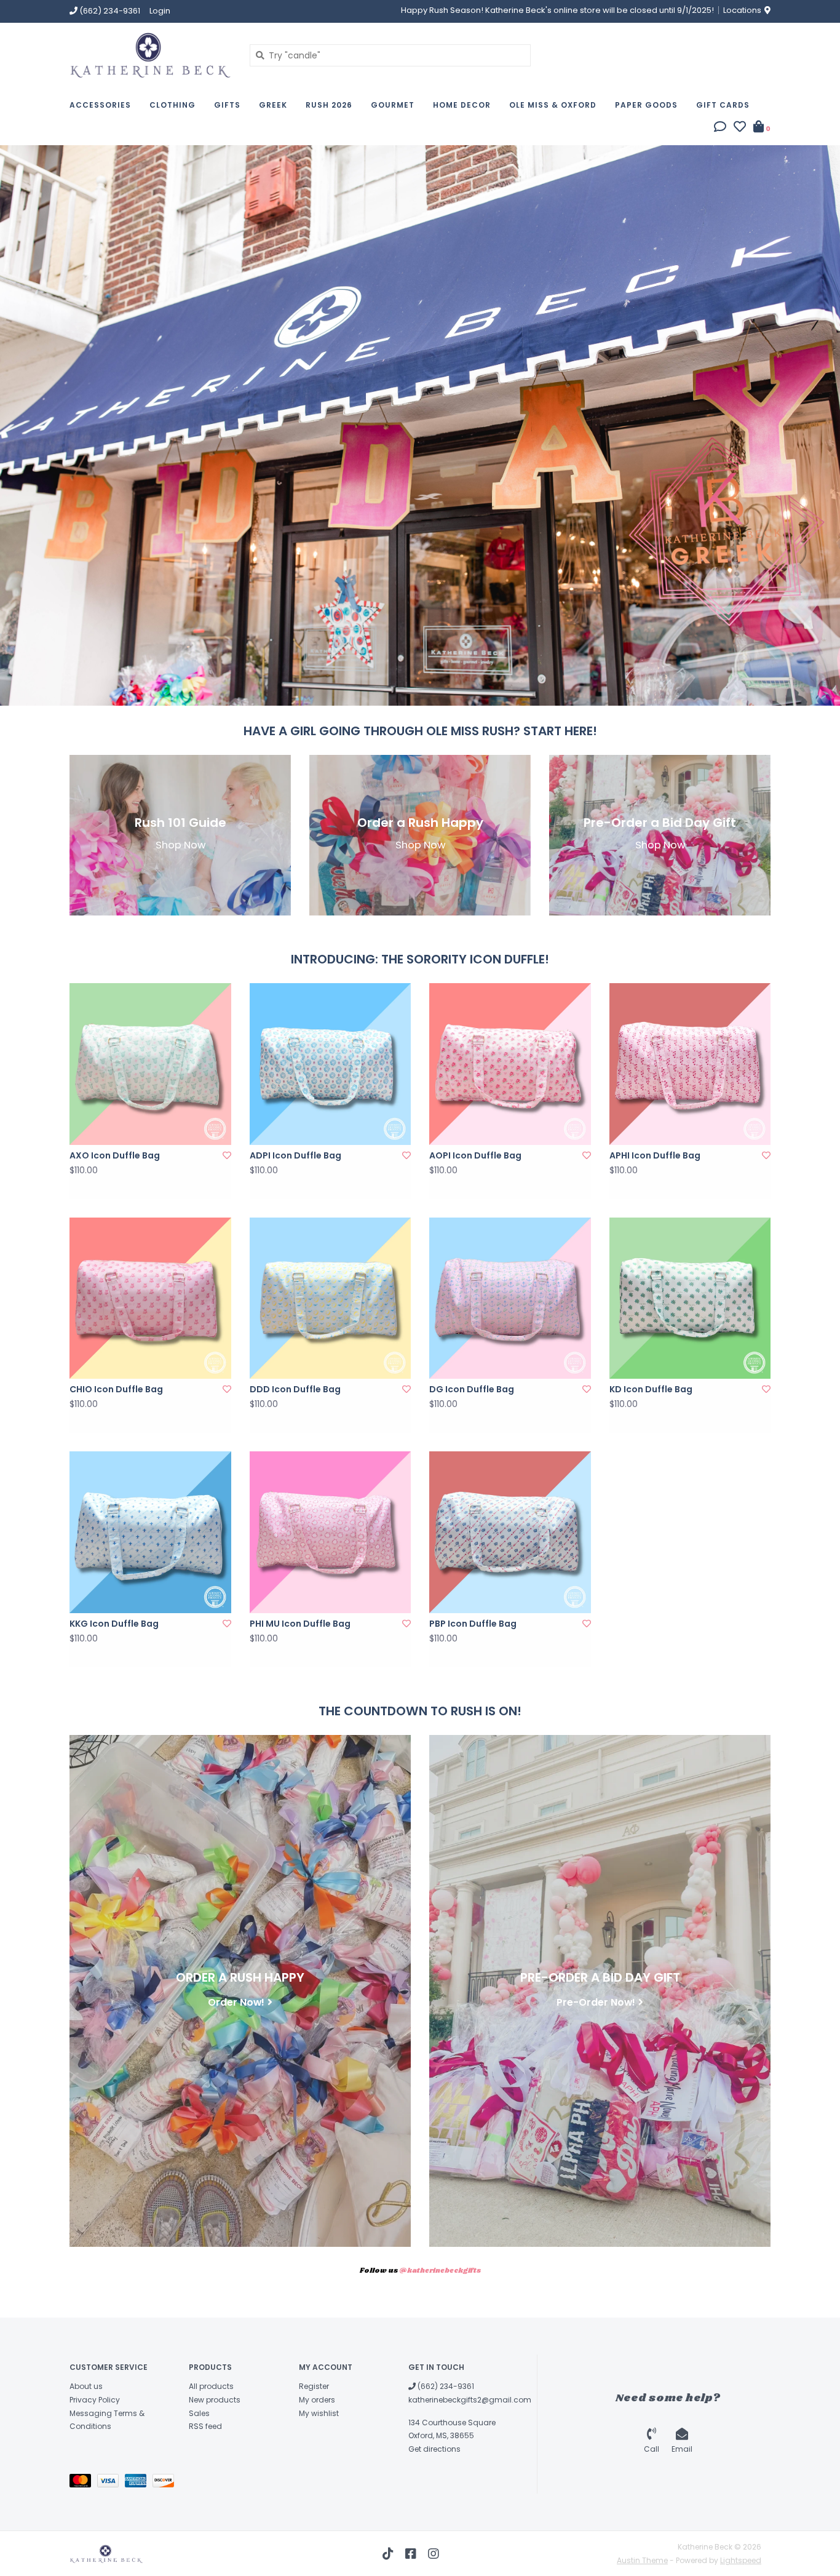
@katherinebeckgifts (440, 2271)
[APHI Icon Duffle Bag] (690, 1064)
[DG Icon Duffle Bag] (510, 1298)
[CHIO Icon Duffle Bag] (150, 1298)
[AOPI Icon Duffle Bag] (510, 1064)
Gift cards (723, 105)
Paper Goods (646, 105)
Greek (273, 105)
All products (211, 2386)
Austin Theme (642, 2560)
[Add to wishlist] (227, 1155)
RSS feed (205, 2426)
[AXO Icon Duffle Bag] (150, 1064)
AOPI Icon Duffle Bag (475, 1155)
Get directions (434, 2449)
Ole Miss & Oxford (553, 105)
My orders (317, 2400)
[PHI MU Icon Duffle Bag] (331, 1532)
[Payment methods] (83, 2483)
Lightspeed (741, 2560)
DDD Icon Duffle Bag (295, 1389)
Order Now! (236, 2002)
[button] (720, 128)
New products (215, 2400)
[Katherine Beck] (150, 55)
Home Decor (462, 105)
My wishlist (319, 2413)
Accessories (100, 105)
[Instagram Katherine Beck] (434, 2554)
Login (160, 11)
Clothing (172, 105)
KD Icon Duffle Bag (651, 1389)
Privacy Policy (95, 2400)
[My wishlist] (740, 128)
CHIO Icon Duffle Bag (116, 1389)
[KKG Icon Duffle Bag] (150, 1532)
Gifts (227, 105)
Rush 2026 (329, 105)
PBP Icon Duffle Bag (473, 1624)
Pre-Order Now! (596, 2002)
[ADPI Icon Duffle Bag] (331, 1064)
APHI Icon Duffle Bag (655, 1155)
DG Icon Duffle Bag (472, 1389)
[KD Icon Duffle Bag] (690, 1298)
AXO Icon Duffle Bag (115, 1155)
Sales (199, 2413)
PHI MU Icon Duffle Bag (300, 1624)
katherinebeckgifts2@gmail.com (470, 2400)
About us (86, 2386)
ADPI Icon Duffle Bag (295, 1155)
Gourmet (393, 105)
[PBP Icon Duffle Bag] (510, 1532)
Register (314, 2386)
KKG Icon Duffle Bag (114, 1624)
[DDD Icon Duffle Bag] (331, 1298)
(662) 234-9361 (445, 2386)
